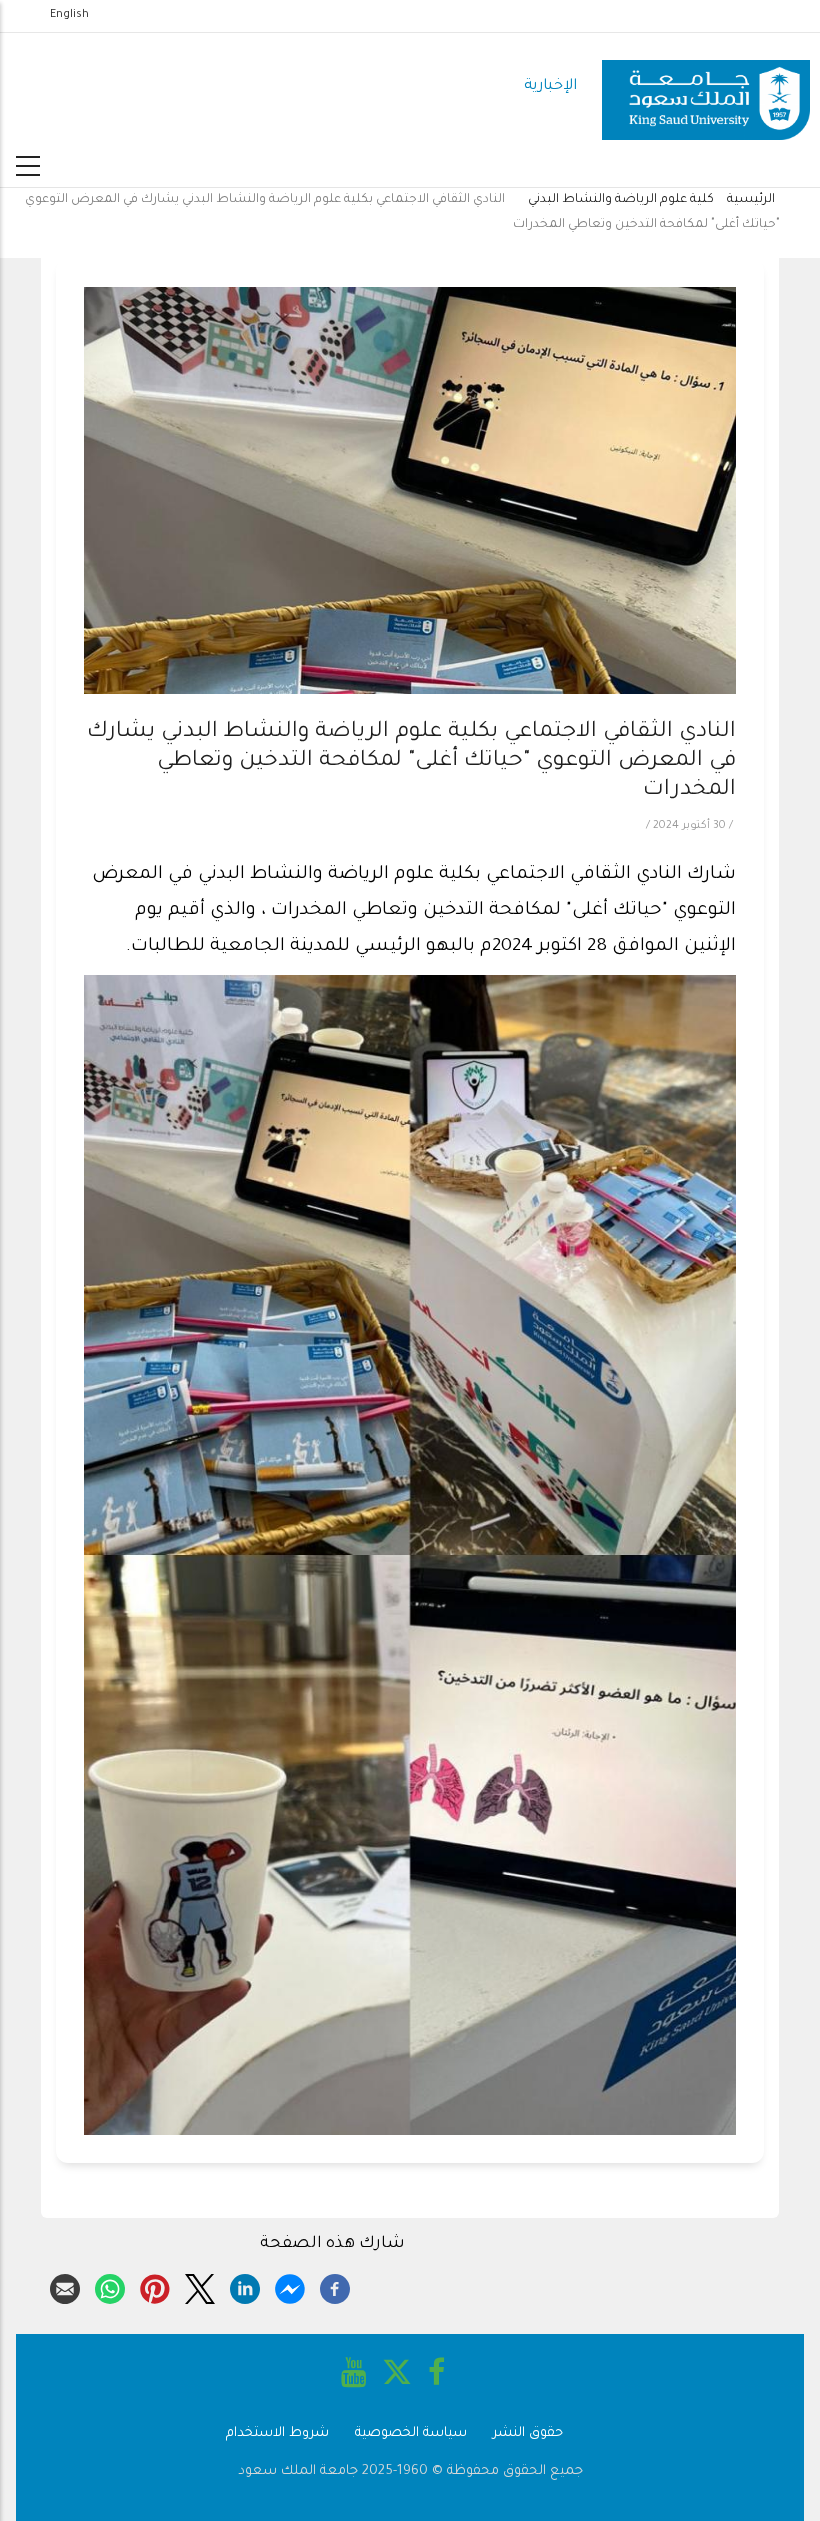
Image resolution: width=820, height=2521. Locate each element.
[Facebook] (335, 2286)
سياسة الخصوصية (411, 2433)
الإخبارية (550, 86)
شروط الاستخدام (277, 2433)
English (69, 15)
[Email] (65, 2286)
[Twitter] (200, 2286)
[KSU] (706, 87)
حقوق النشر (528, 2433)
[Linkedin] (245, 2286)
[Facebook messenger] (290, 2286)
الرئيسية (751, 200)
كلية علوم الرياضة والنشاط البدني (621, 200)
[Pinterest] (155, 2286)
